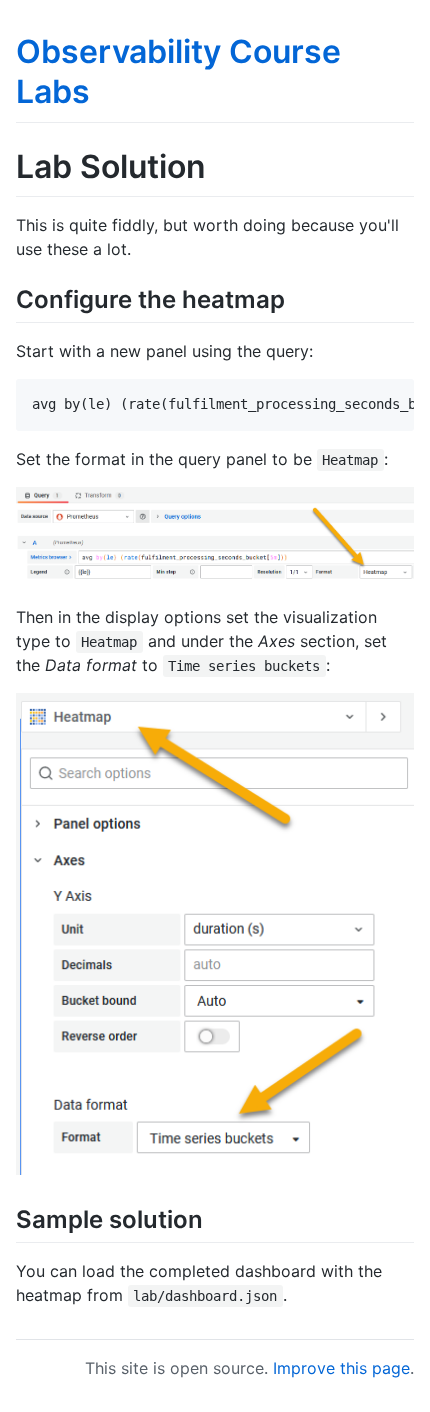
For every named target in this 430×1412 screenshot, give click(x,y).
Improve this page (341, 1368)
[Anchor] (297, 297)
